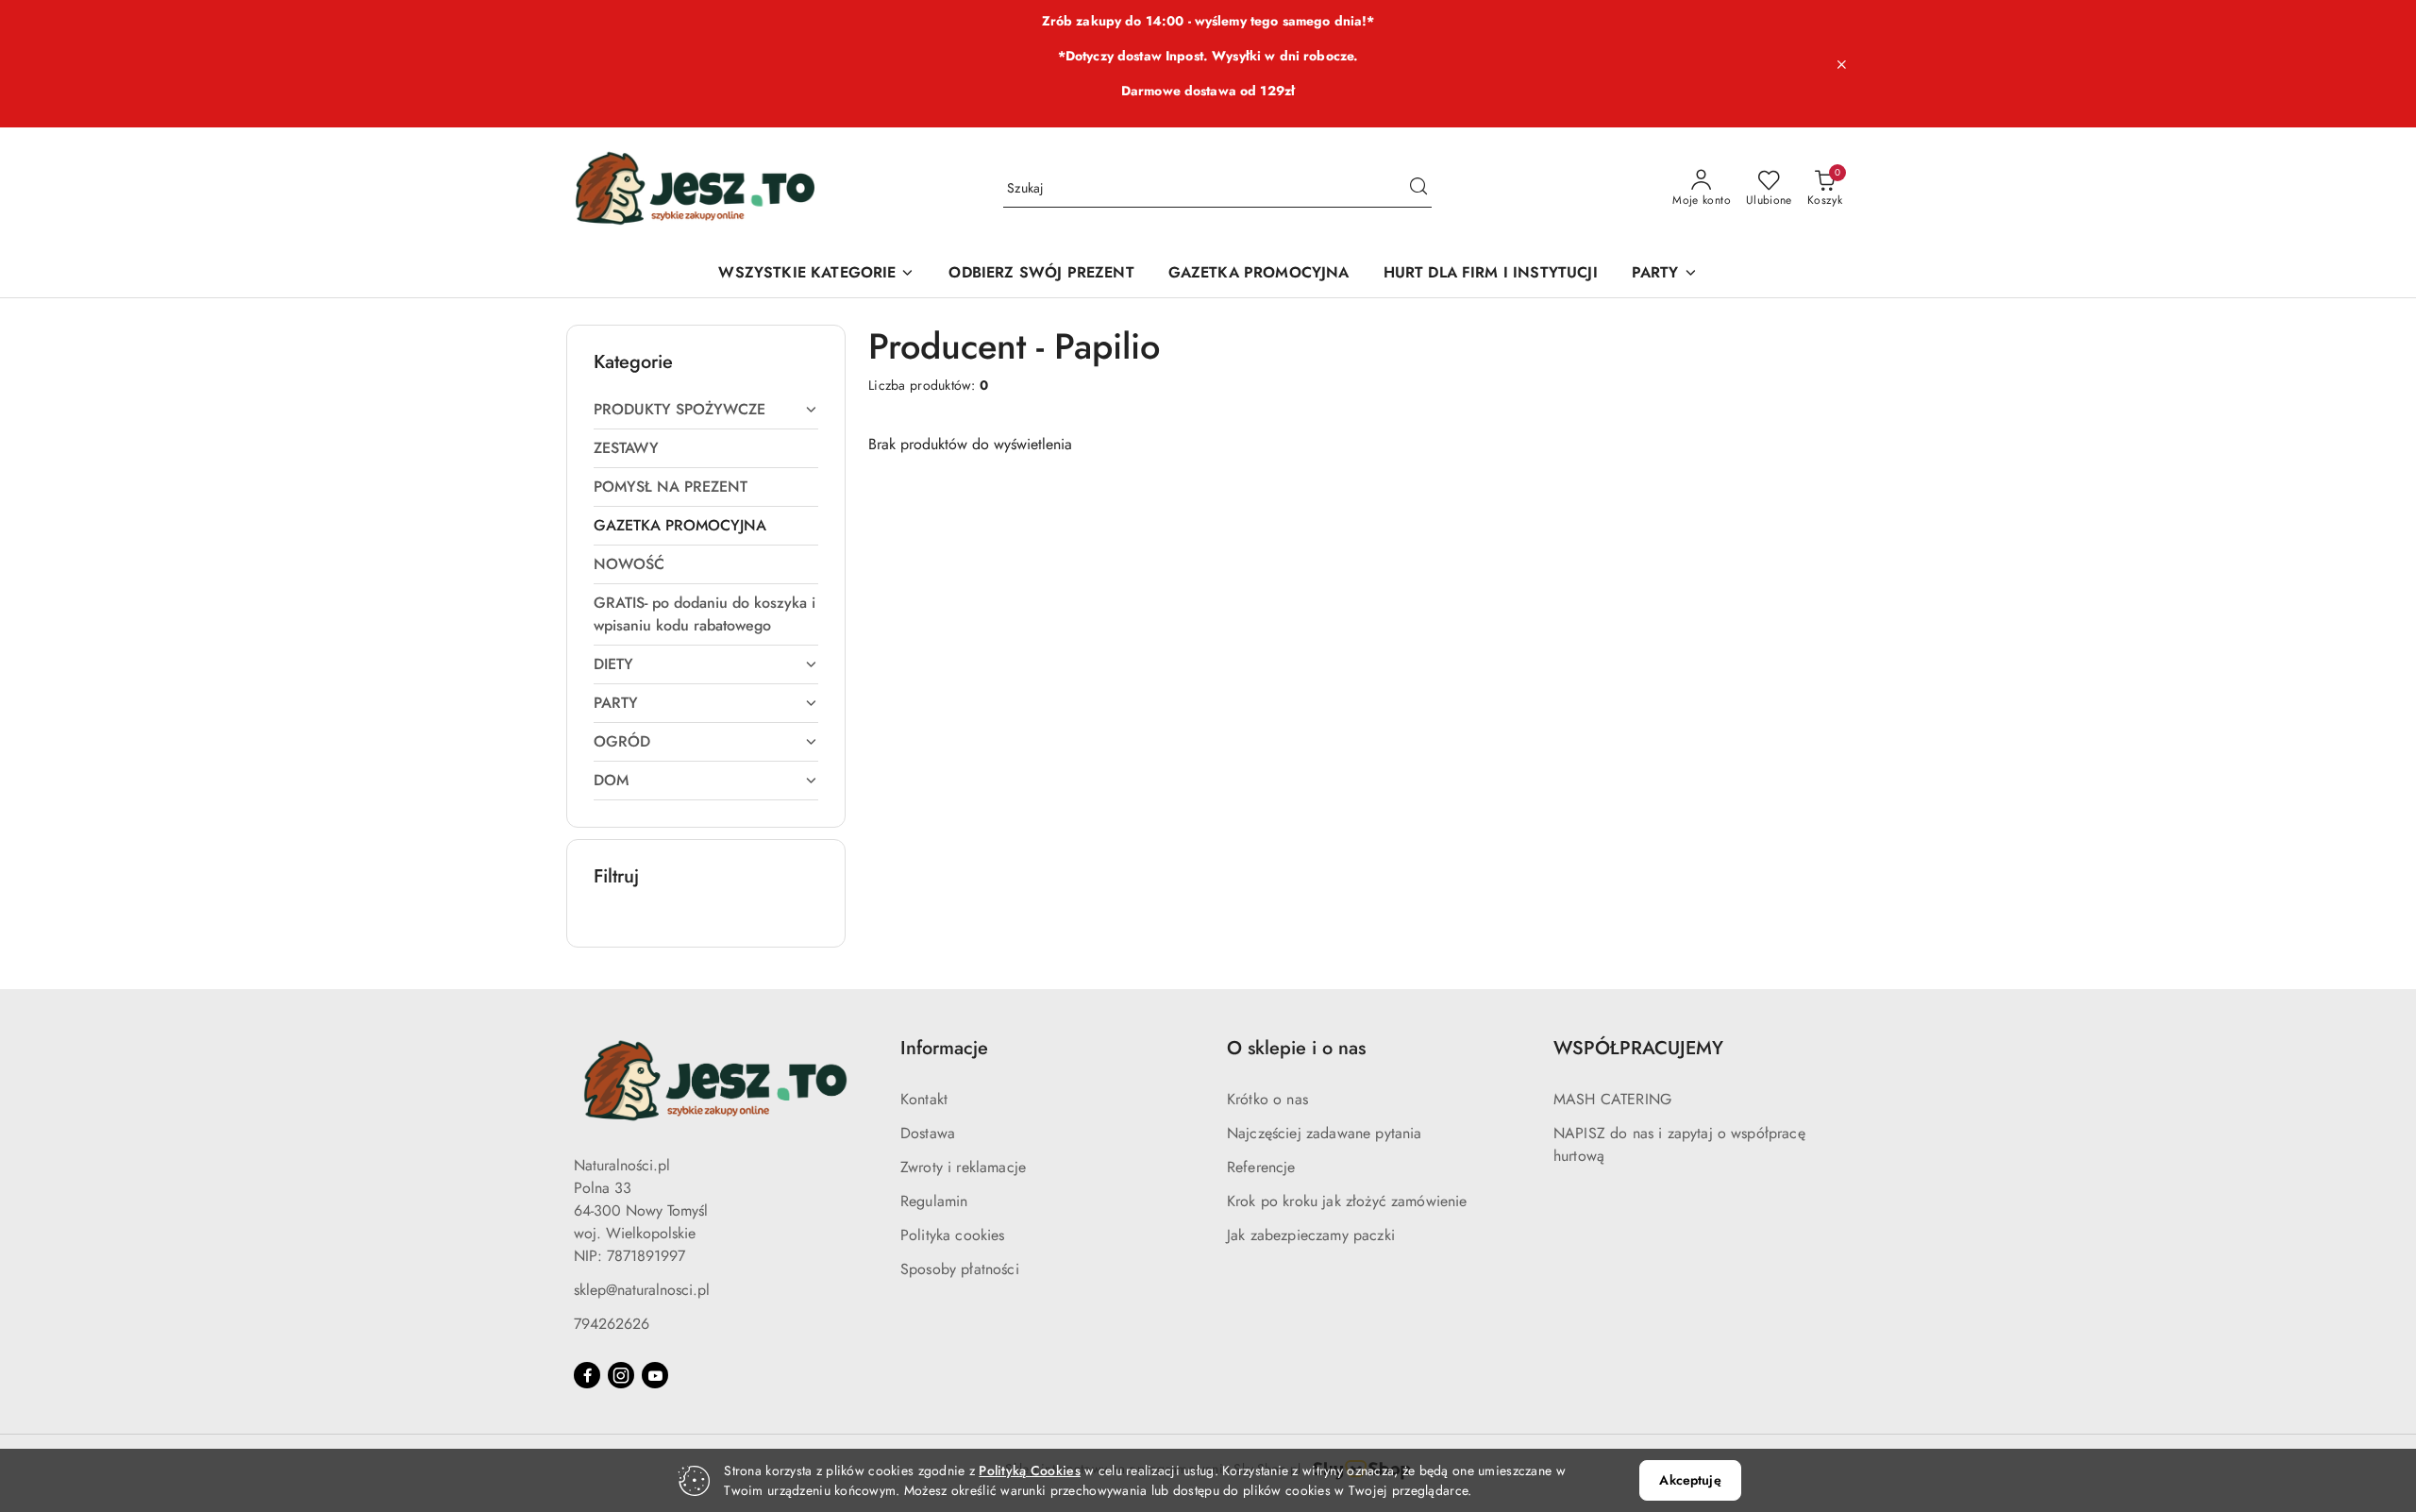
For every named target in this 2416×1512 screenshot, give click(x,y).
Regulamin (934, 1201)
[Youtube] (655, 1375)
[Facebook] (587, 1375)
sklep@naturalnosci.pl (642, 1290)
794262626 (612, 1324)
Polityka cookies (953, 1235)
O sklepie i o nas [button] (1296, 1048)
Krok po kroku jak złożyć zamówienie (1347, 1201)
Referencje (1261, 1167)
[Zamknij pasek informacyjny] (1841, 64)
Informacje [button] (944, 1048)
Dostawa (928, 1133)
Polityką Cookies (1029, 1470)
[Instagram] (621, 1375)
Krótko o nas (1267, 1099)
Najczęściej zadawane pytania (1324, 1133)
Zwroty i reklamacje (963, 1167)
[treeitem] (706, 410)
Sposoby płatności (960, 1269)
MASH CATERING (1612, 1099)
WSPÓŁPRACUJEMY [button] (1638, 1048)
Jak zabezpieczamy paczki (1311, 1235)
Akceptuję (1690, 1480)
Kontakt (924, 1099)
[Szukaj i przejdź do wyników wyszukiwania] (1418, 189)
